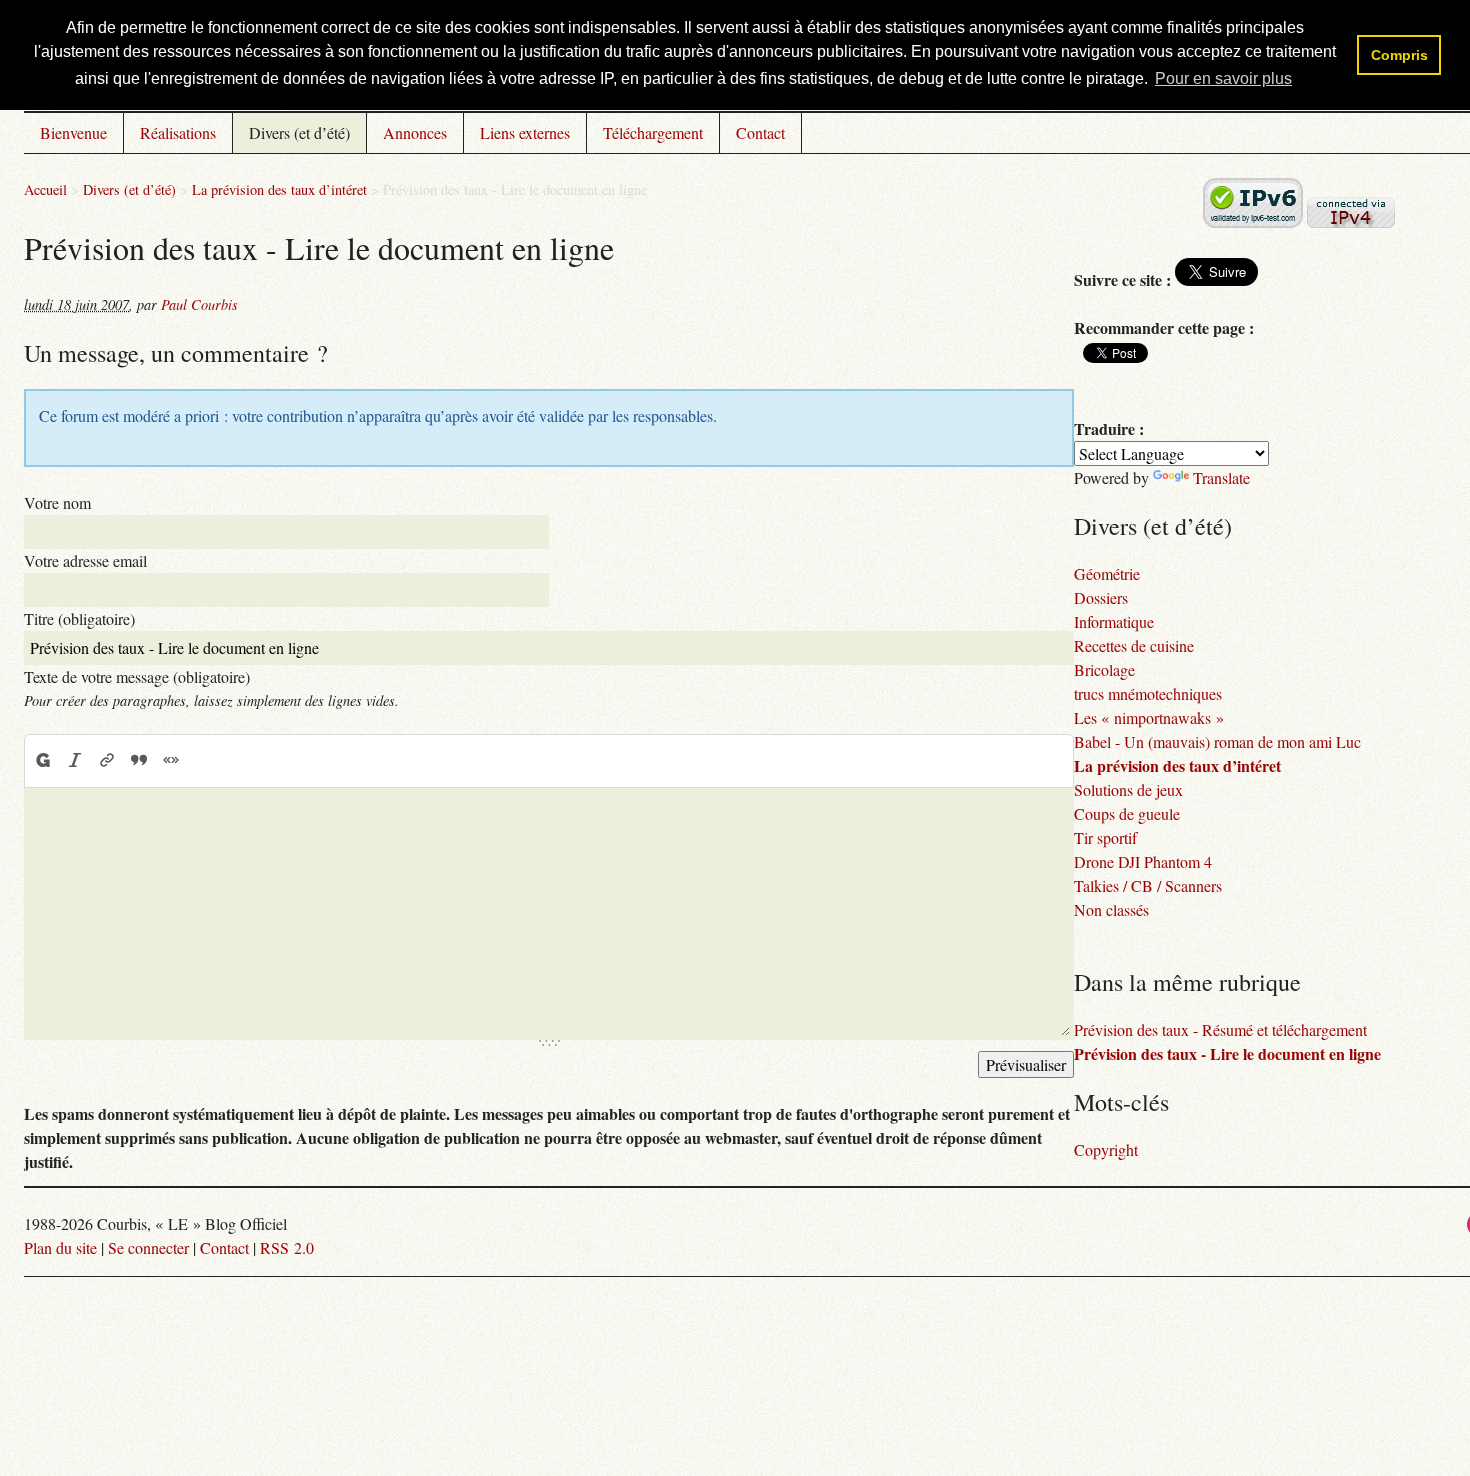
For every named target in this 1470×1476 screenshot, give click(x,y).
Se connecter (148, 1247)
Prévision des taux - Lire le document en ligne (1227, 1053)
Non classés (1111, 909)
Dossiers (1101, 597)
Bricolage (1104, 669)
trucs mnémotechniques (1148, 693)
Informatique (1114, 621)
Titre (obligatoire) (79, 618)
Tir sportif (1105, 837)
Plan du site (60, 1247)
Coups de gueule (1127, 813)
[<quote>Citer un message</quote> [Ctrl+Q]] (139, 760)
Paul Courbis (199, 304)
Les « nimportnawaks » (1149, 717)
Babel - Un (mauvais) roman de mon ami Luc (1217, 741)
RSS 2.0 (287, 1247)
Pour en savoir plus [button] (1223, 78)
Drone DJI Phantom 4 (1143, 861)
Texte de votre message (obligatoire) (137, 676)
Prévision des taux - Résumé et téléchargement (1220, 1029)
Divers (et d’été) (299, 132)
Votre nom (57, 502)
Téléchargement (653, 132)
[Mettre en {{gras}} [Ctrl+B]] (42, 760)
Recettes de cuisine (1134, 645)
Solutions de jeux (1128, 789)
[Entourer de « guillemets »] (171, 760)
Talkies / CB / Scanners (1148, 885)
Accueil (45, 189)
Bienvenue (73, 132)
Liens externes (525, 132)
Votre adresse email (85, 560)
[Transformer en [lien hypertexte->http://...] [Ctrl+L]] (107, 760)
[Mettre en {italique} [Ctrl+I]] (75, 760)
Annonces (415, 132)
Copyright (1106, 1149)
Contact (760, 132)
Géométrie (1107, 573)
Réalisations (178, 132)
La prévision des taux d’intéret (279, 189)
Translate (1221, 477)
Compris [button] (1399, 55)
